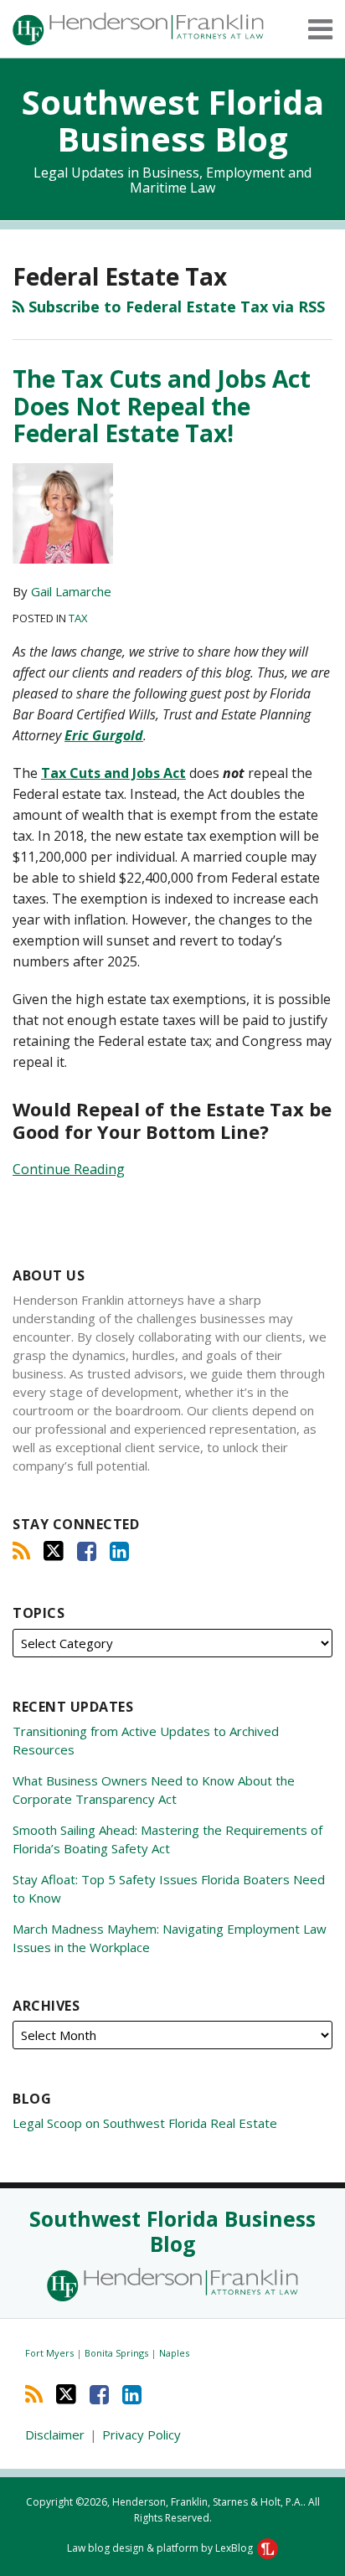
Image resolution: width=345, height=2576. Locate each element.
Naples (174, 2353)
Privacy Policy (142, 2434)
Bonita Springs (118, 2353)
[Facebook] (87, 1551)
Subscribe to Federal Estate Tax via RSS (175, 307)
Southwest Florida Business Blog (173, 120)
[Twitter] (54, 1551)
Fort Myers (51, 2353)
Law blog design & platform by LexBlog (161, 2548)
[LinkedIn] (119, 1551)
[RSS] (21, 1551)
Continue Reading (69, 1169)
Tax (78, 618)
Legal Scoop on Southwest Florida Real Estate (145, 2123)
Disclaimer (55, 2434)
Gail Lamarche (71, 591)
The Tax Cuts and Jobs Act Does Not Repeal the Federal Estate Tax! (162, 405)
